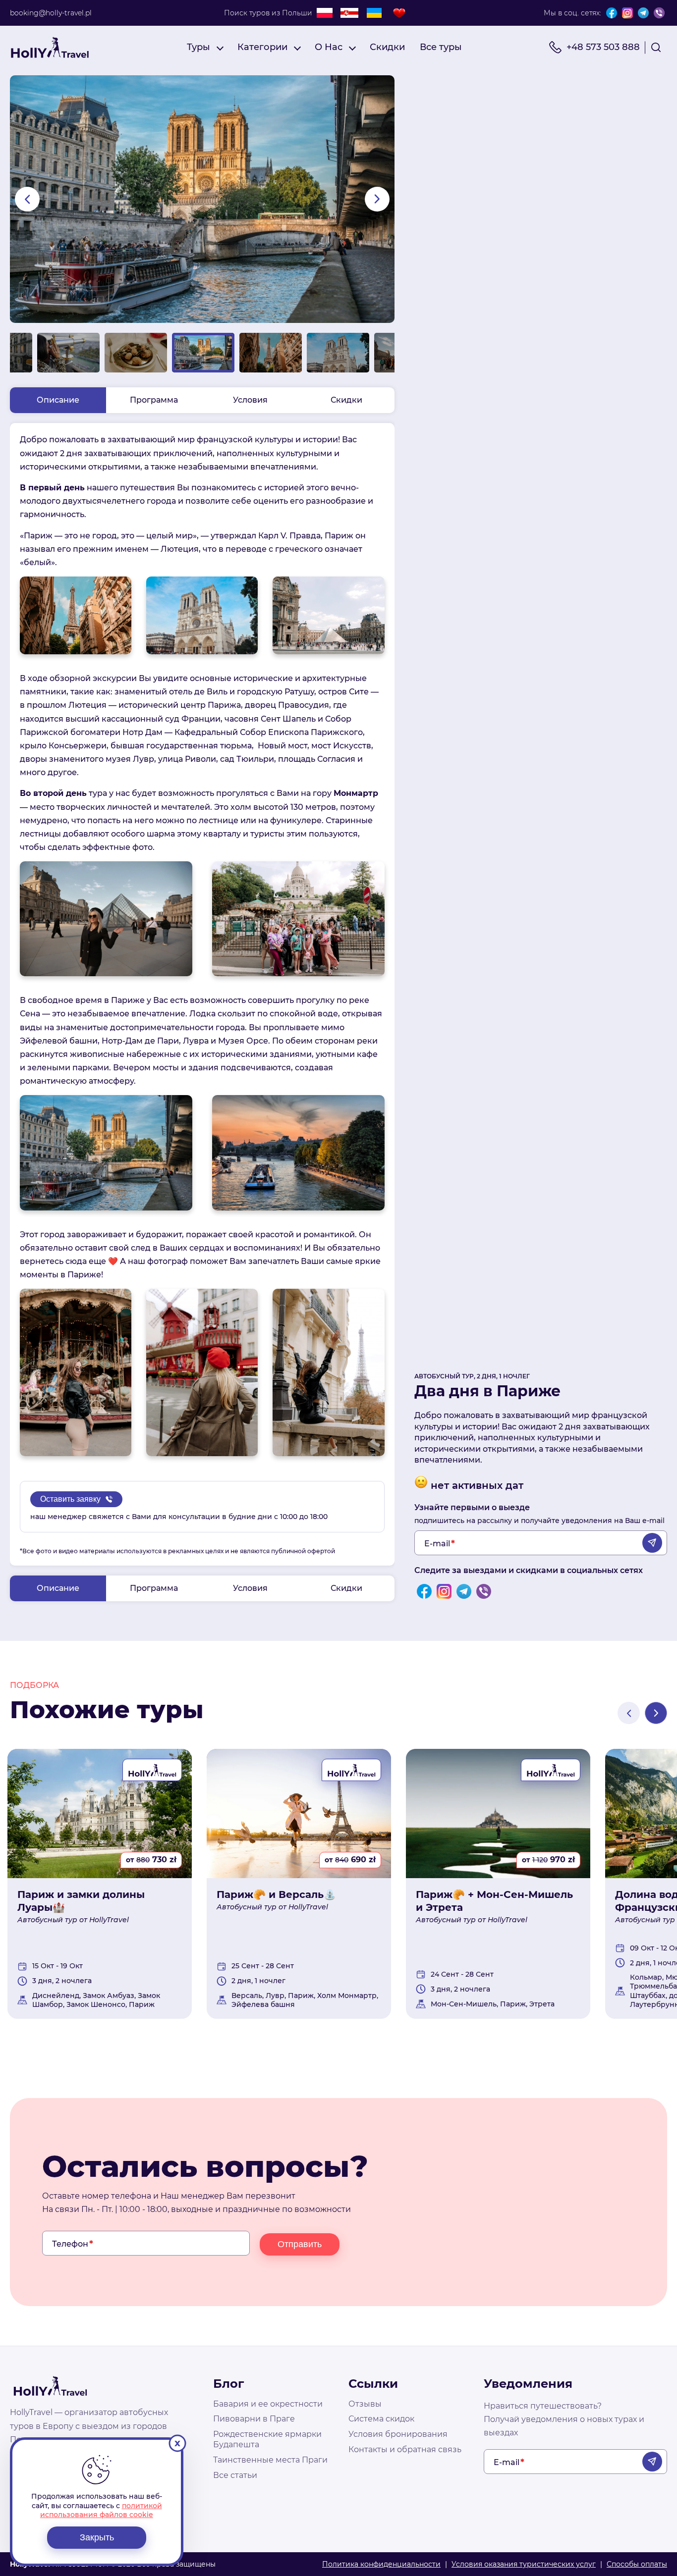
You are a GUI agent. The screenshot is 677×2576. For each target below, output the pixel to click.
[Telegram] (643, 13)
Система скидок (381, 2419)
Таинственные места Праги (270, 2460)
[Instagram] (627, 13)
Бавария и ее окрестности (268, 2404)
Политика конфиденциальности (381, 2564)
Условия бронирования (398, 2434)
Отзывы (365, 2404)
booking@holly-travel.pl (51, 13)
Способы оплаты (637, 2564)
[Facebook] (612, 13)
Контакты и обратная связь (405, 2449)
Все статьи (235, 2475)
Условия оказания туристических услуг (524, 2564)
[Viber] (659, 13)
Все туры (441, 47)
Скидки (387, 47)
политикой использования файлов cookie (101, 2510)
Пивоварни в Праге (254, 2419)
